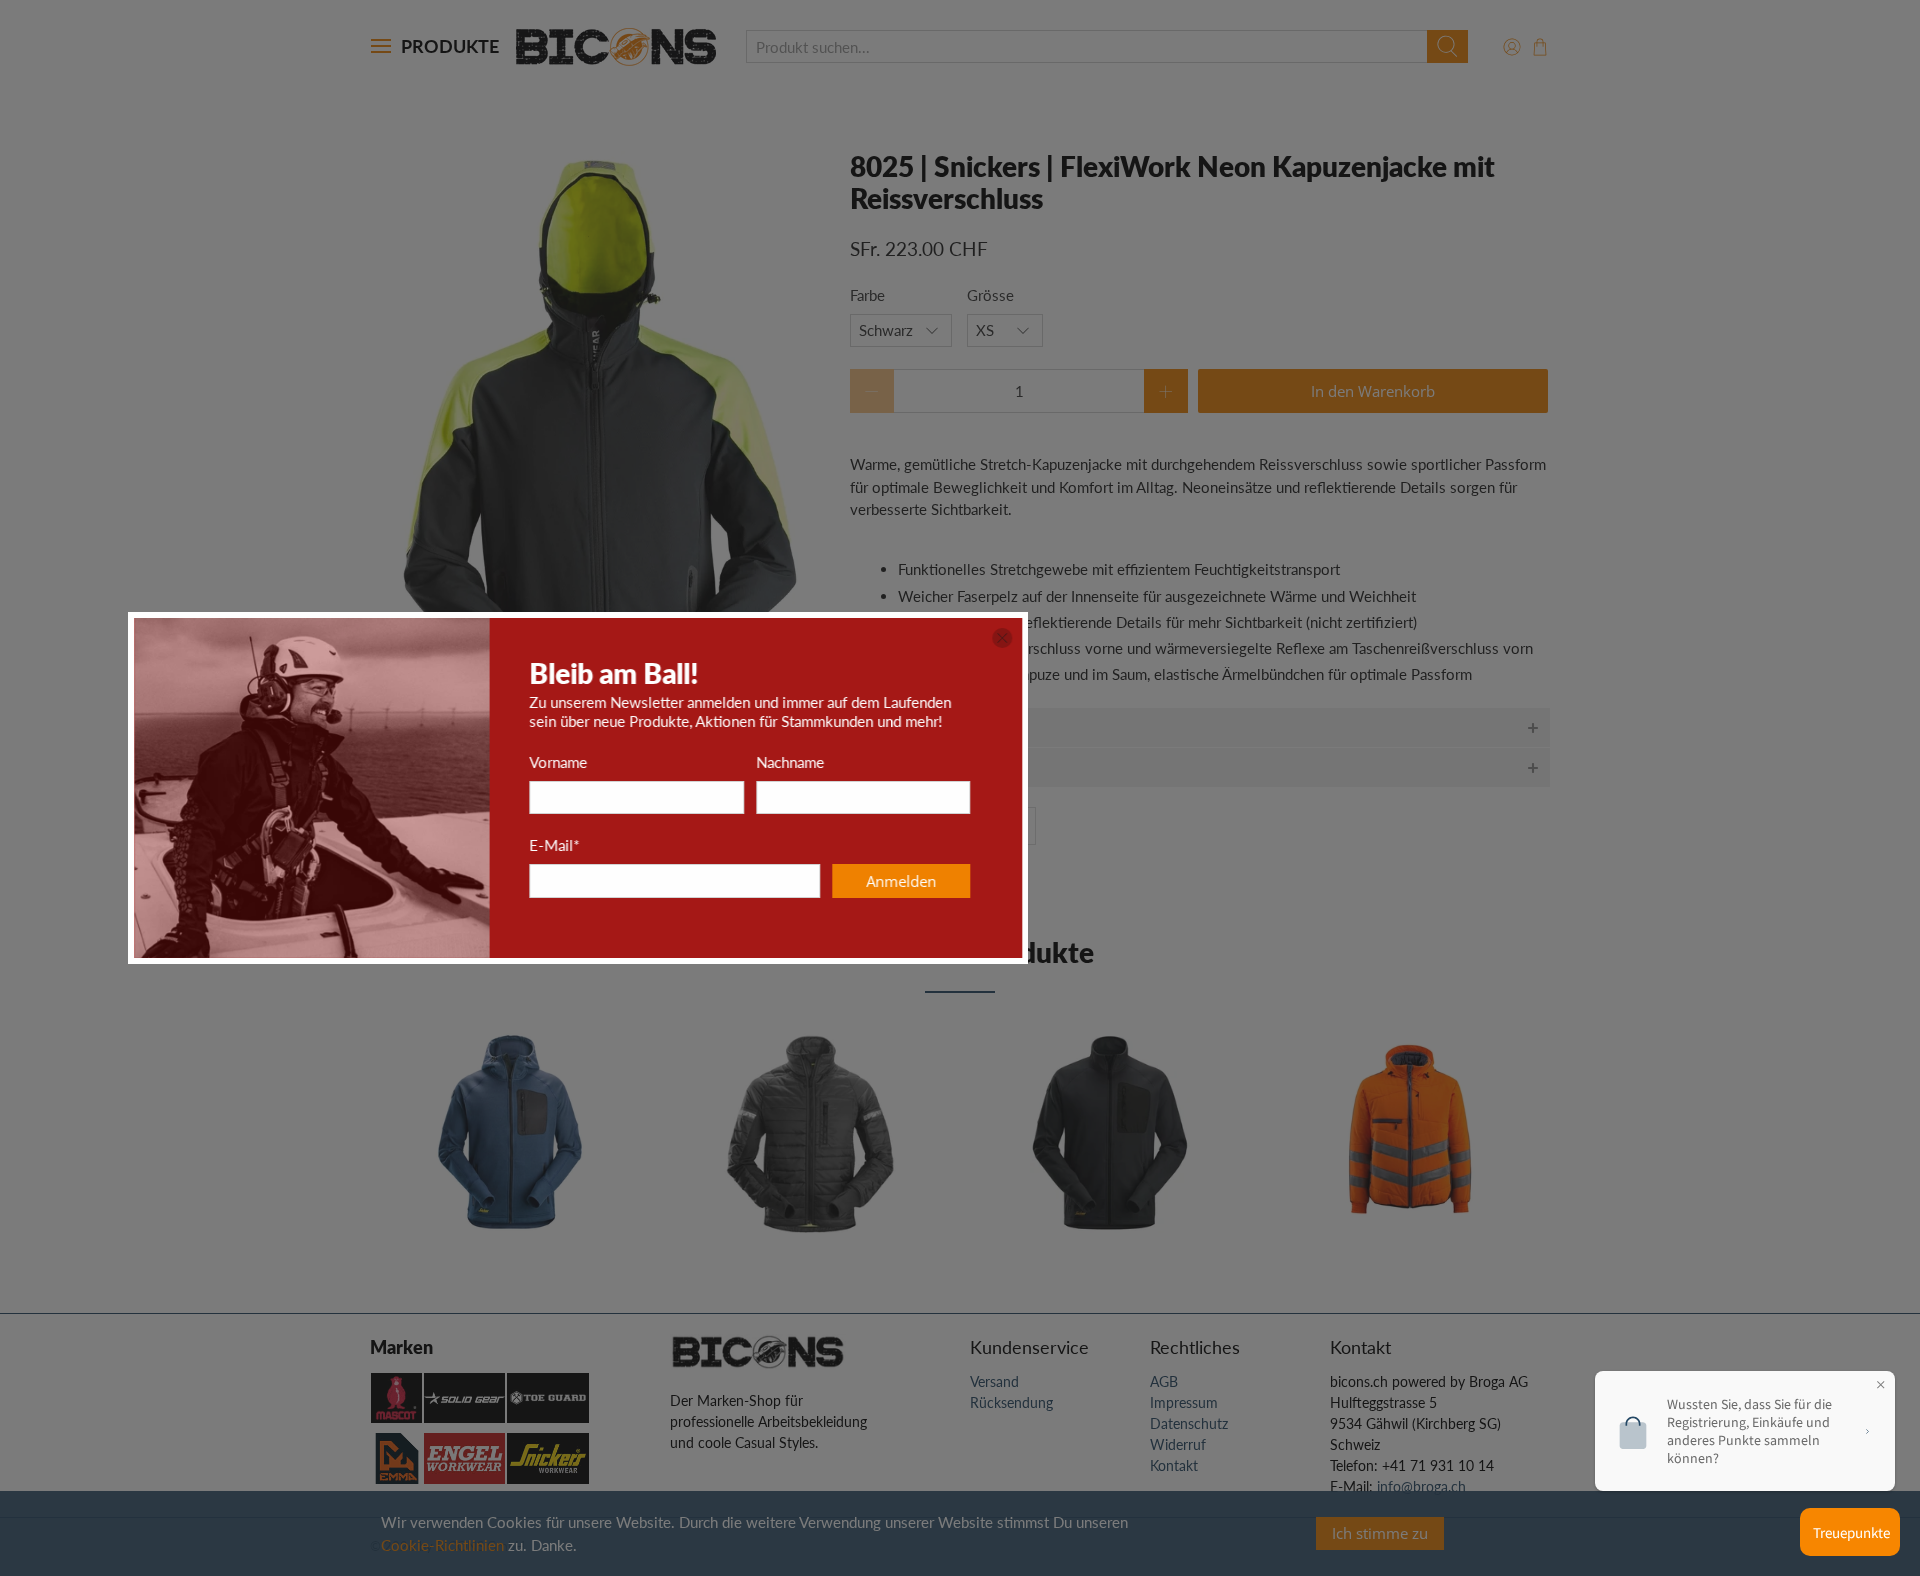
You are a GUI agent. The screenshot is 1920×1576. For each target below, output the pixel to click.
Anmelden (1283, 881)
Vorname (940, 762)
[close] (1384, 638)
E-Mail (936, 845)
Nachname (1172, 762)
